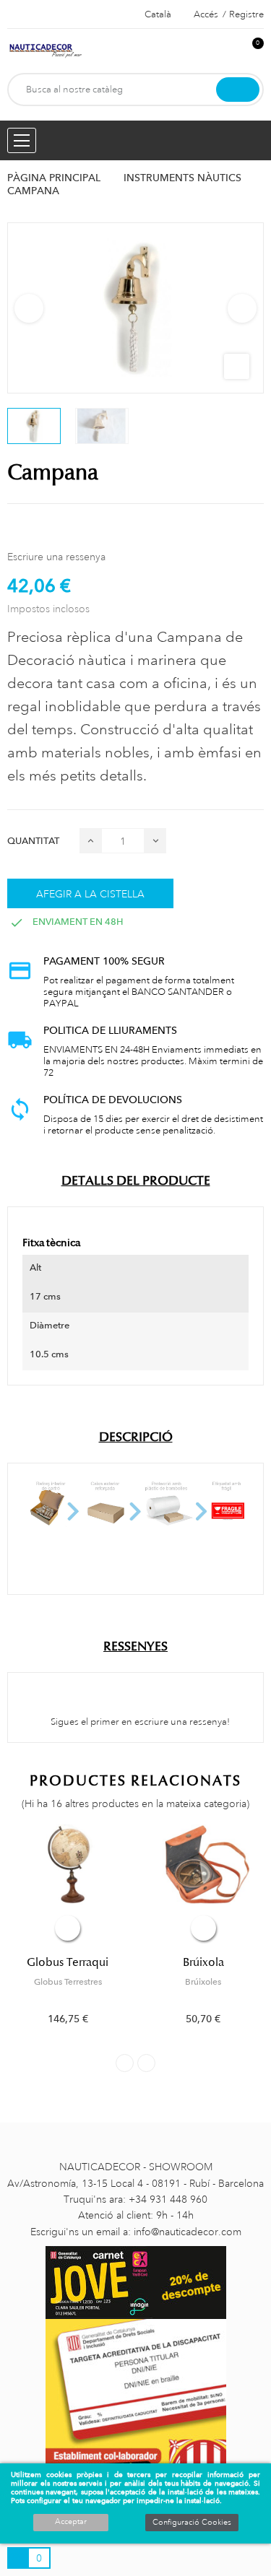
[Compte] (228, 51)
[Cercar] (238, 90)
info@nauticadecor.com (188, 2232)
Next (242, 308)
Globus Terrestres (68, 1982)
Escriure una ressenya (56, 557)
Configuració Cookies (192, 2523)
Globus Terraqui (68, 1962)
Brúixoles (203, 1982)
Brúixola (203, 1962)
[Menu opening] (22, 140)
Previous (29, 308)
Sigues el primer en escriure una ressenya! (139, 1722)
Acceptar (71, 2522)
